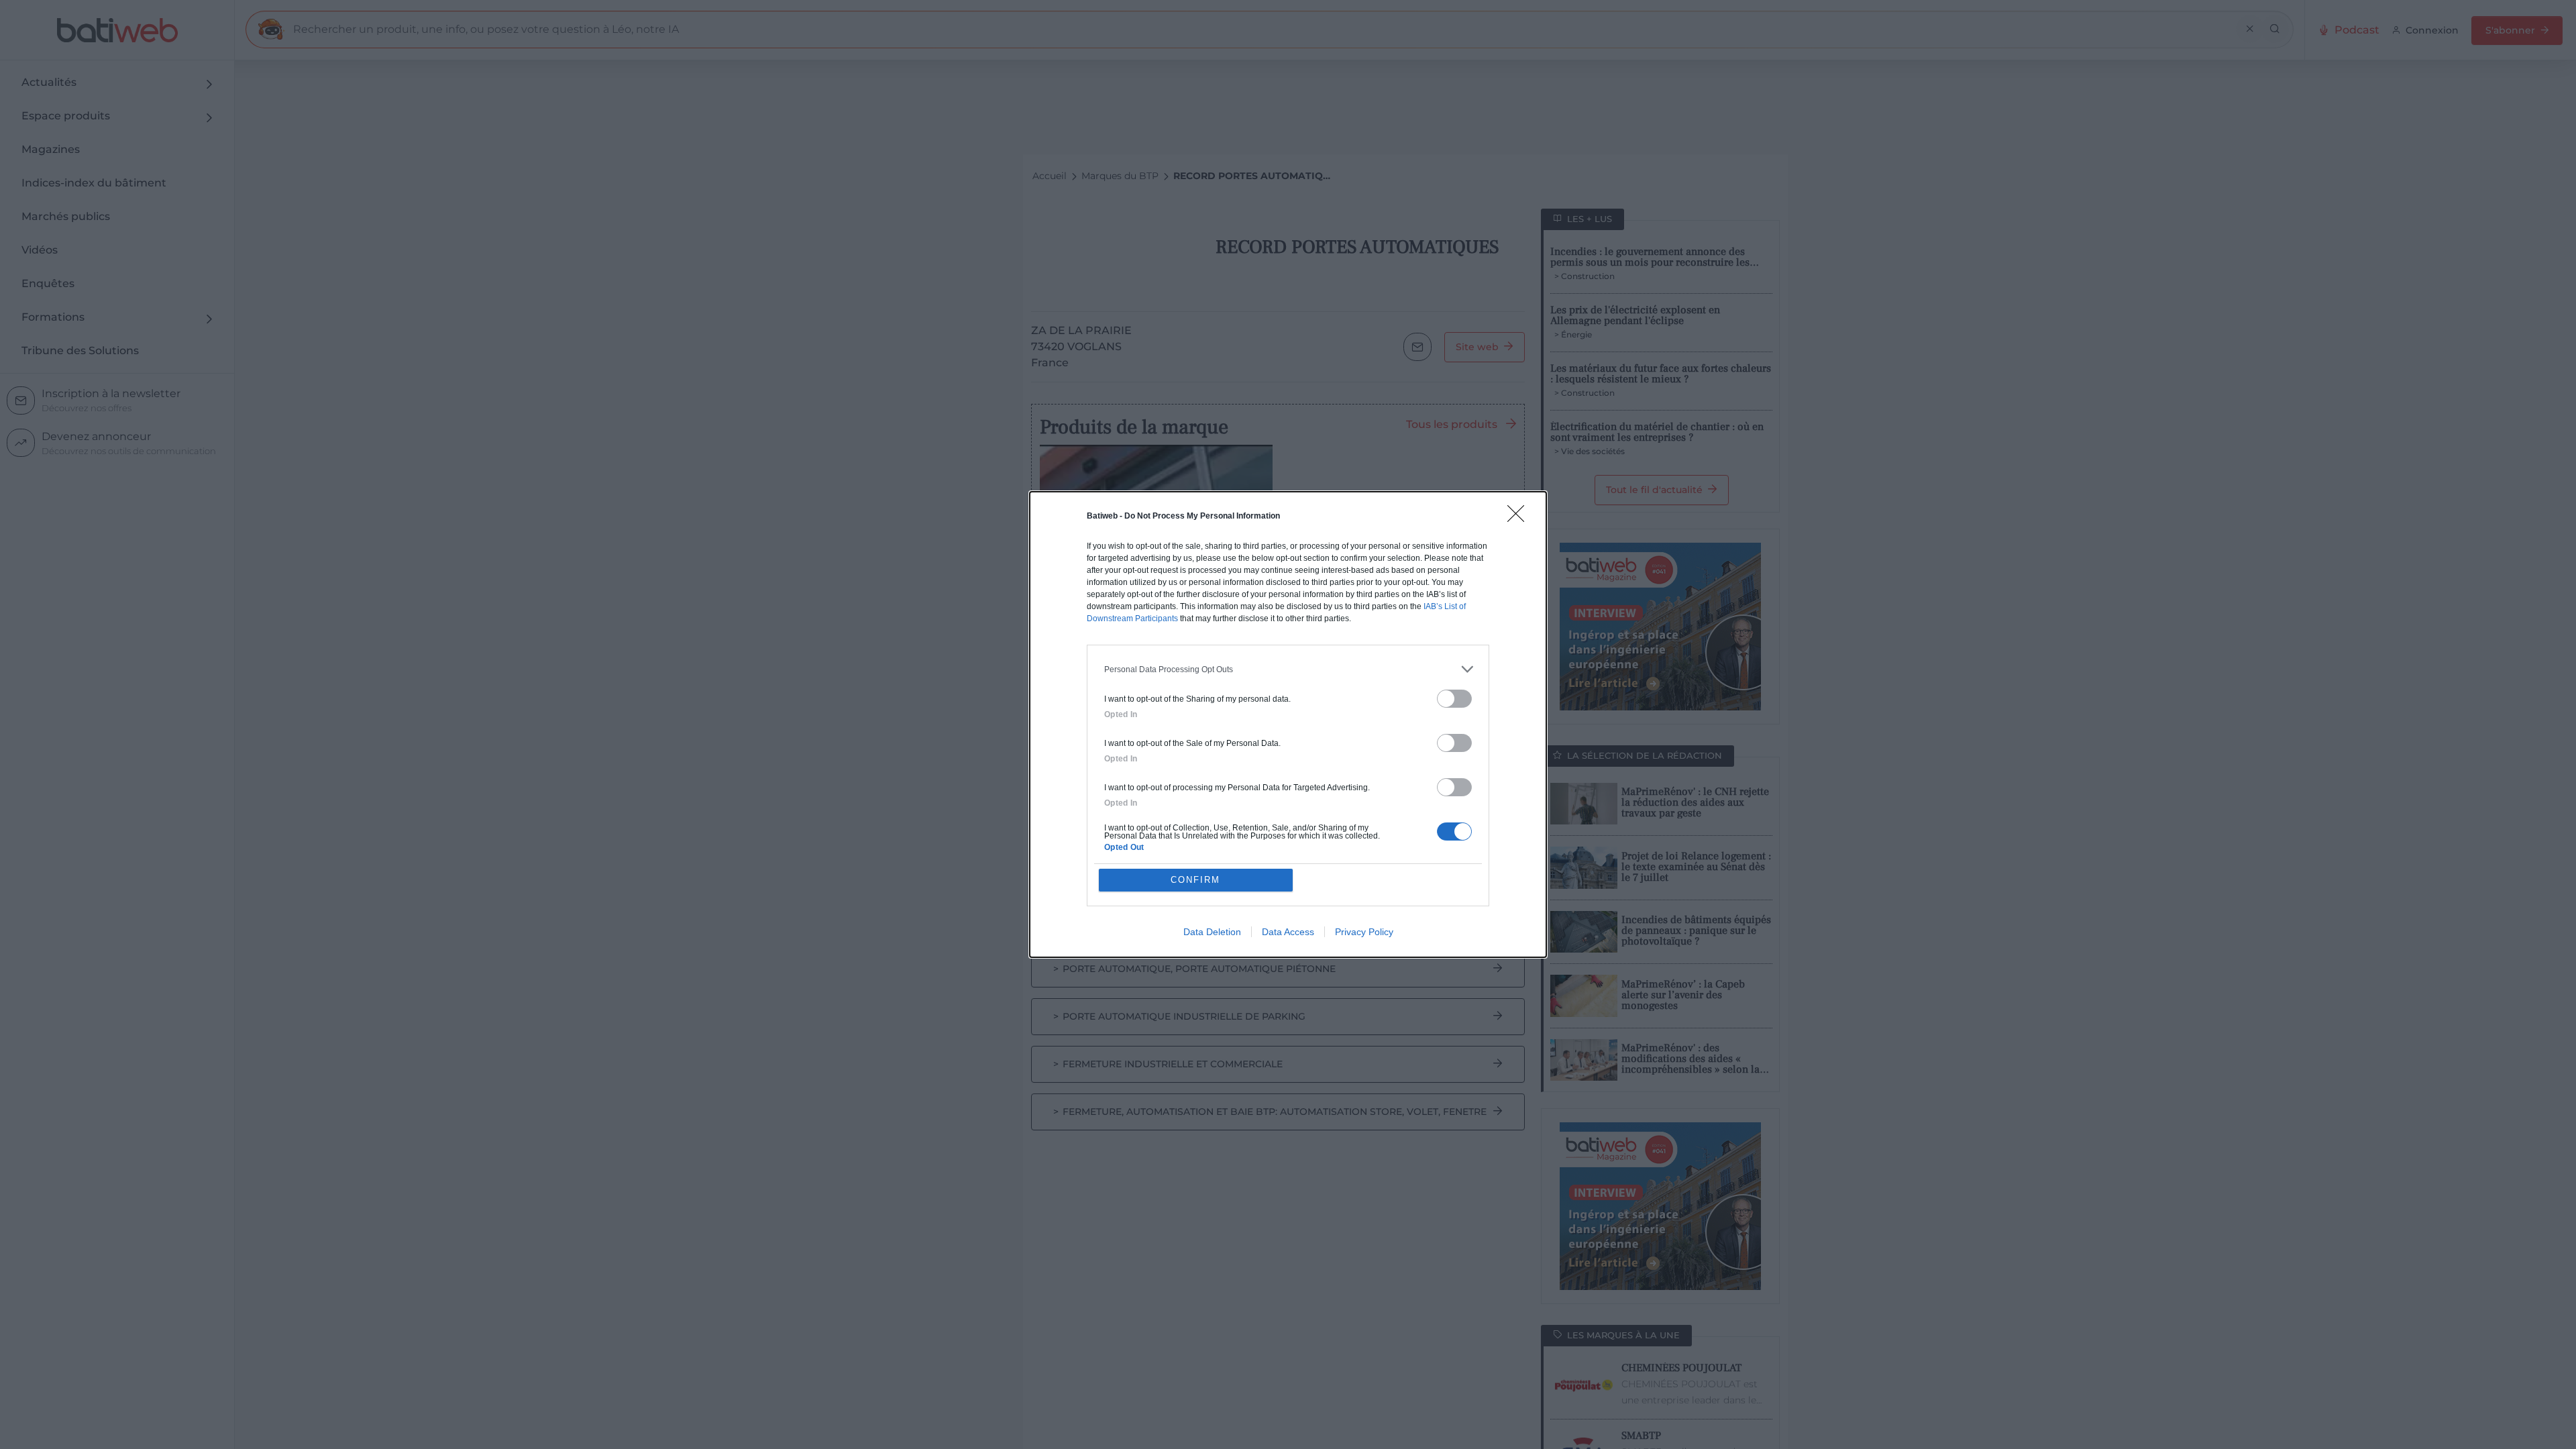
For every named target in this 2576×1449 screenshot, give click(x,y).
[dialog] (1288, 724)
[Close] (1520, 518)
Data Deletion (1212, 932)
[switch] (1454, 699)
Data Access (1288, 932)
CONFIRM (1195, 880)
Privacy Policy (1364, 932)
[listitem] (1288, 669)
